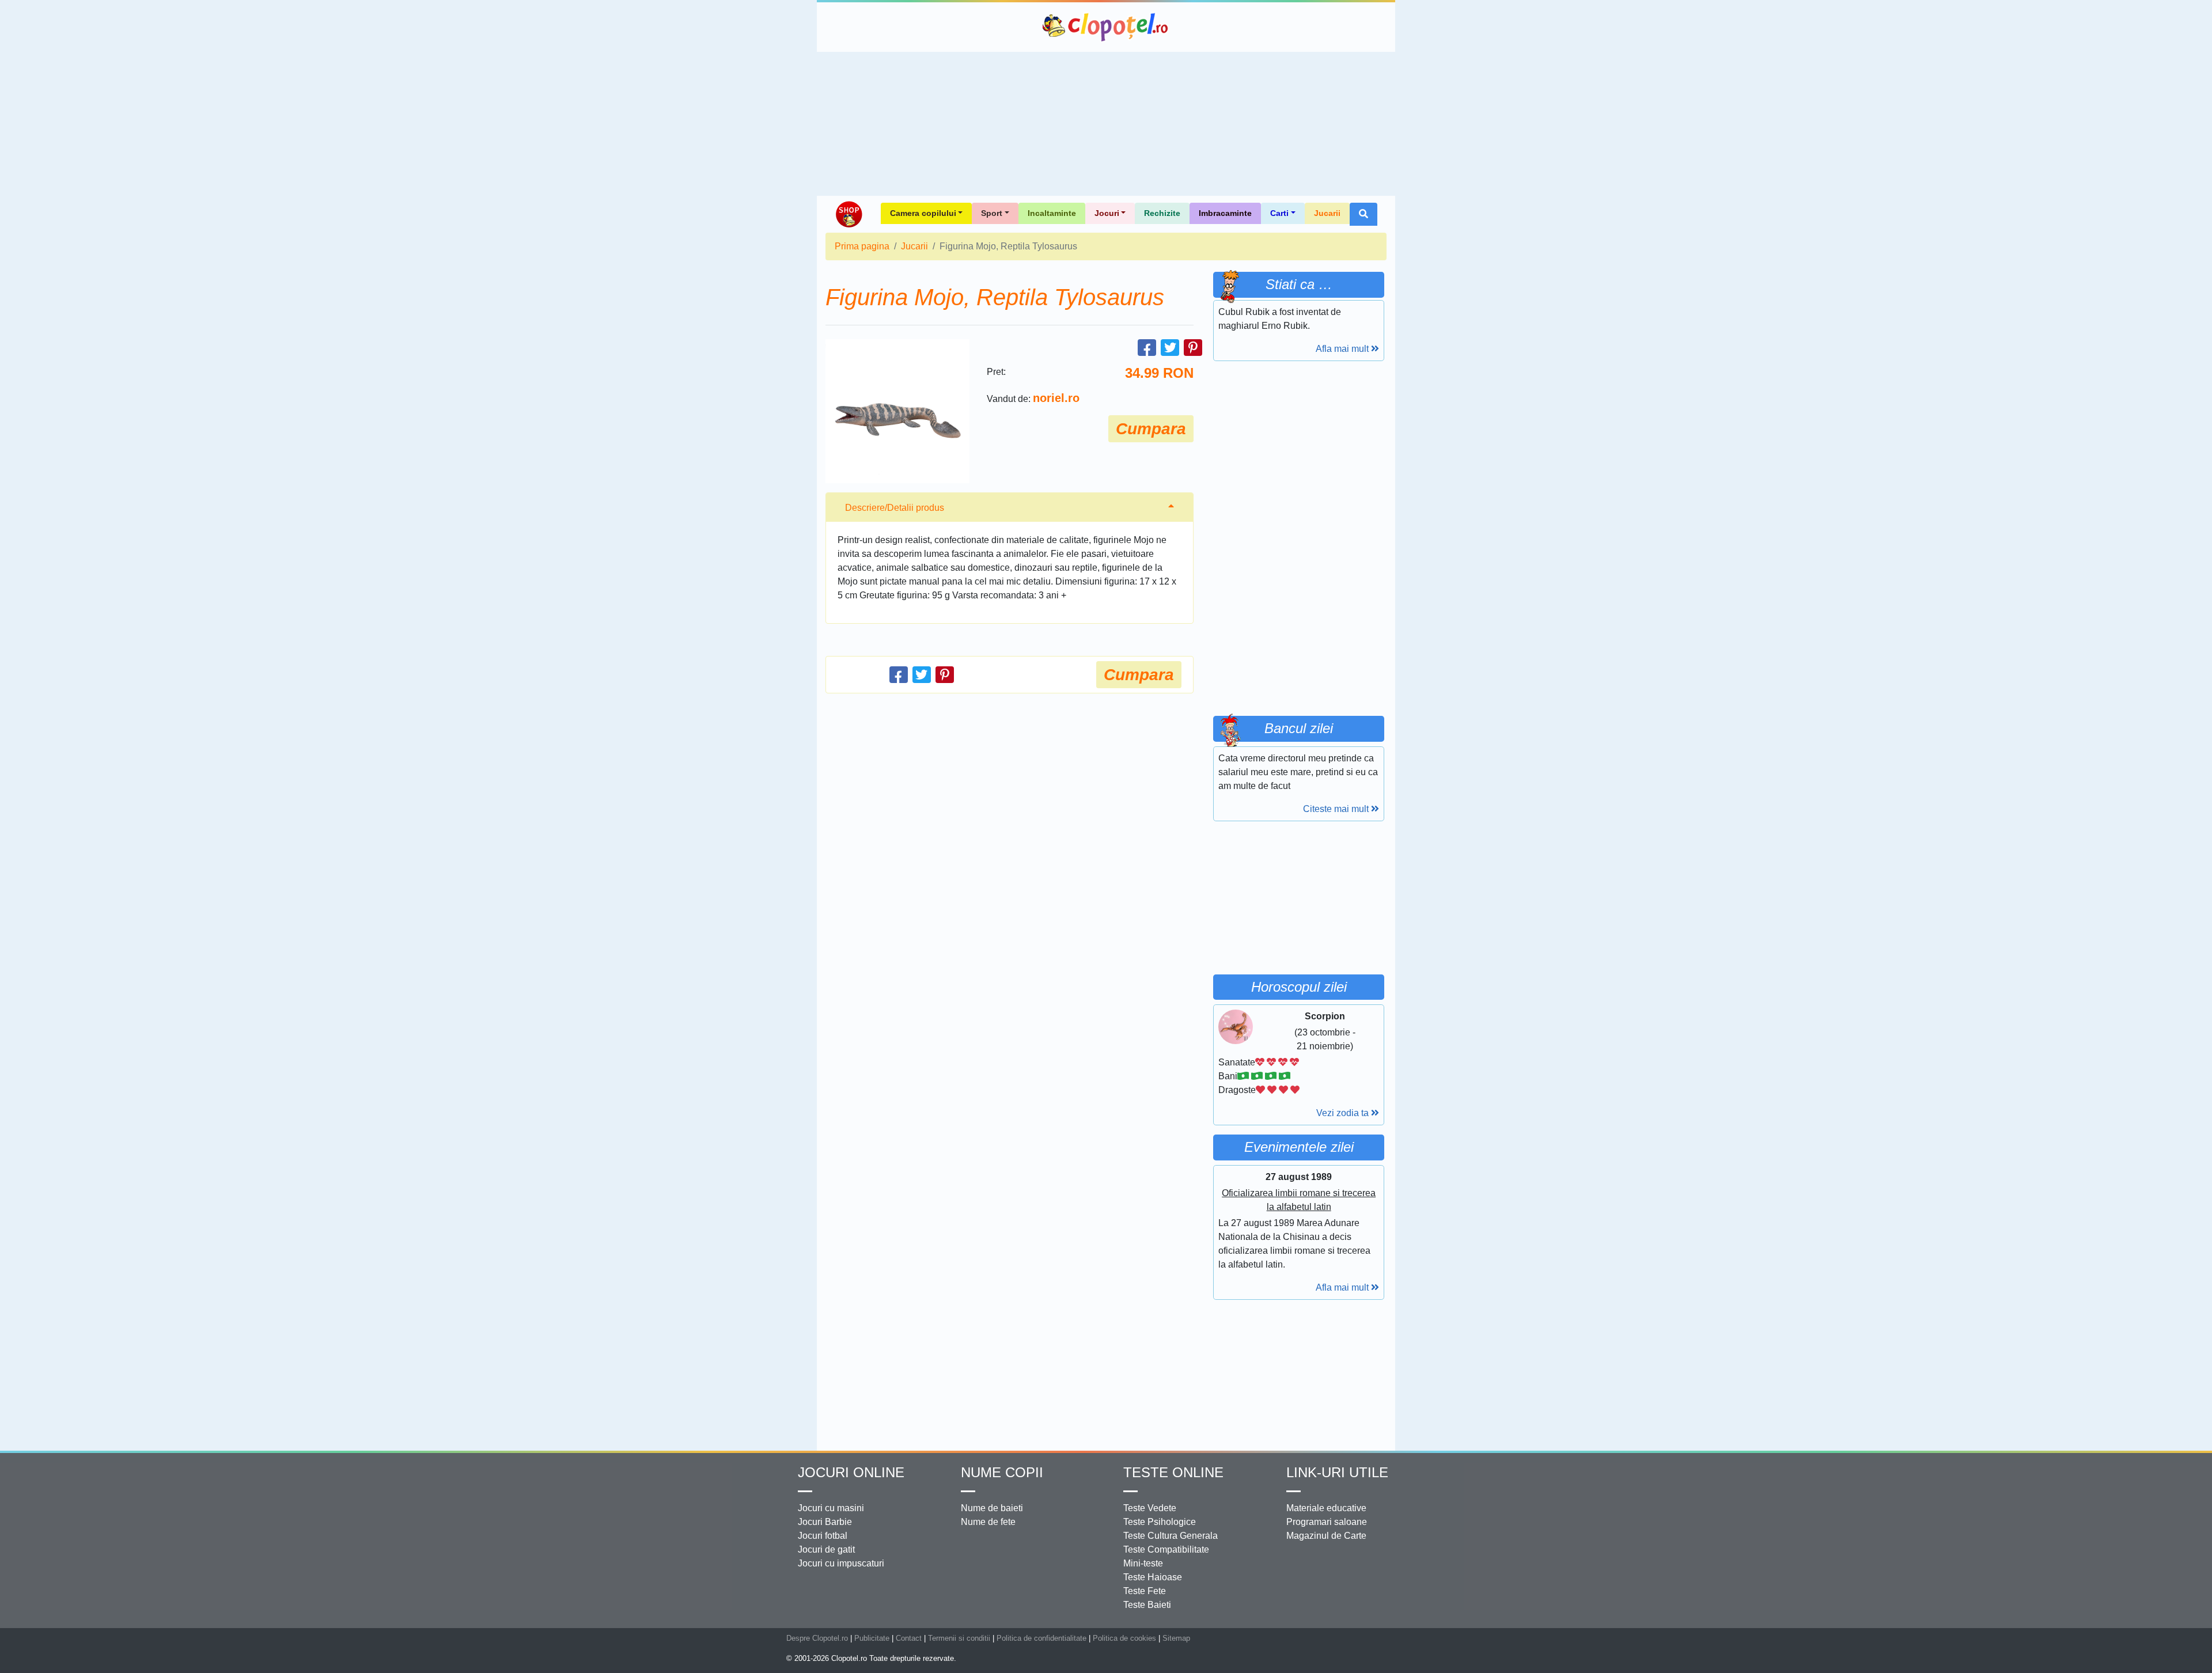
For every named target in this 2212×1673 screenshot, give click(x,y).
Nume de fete (988, 1522)
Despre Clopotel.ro (817, 1638)
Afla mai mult (1343, 349)
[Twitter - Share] (1170, 348)
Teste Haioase (1153, 1577)
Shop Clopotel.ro (849, 214)
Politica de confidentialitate (1041, 1638)
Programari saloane (1327, 1522)
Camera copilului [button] (923, 213)
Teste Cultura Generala (1171, 1536)
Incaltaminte (1052, 213)
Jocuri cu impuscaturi (841, 1563)
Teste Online (1173, 1472)
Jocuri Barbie (825, 1522)
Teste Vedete (1150, 1508)
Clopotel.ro (1106, 27)
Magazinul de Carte (1326, 1536)
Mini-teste (1143, 1563)
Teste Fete (1145, 1591)
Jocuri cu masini (831, 1508)
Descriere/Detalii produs (895, 508)
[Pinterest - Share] (1193, 348)
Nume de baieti (992, 1508)
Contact (909, 1638)
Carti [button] (1279, 213)
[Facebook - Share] (1147, 348)
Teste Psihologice (1160, 1522)
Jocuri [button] (1107, 213)
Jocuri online (851, 1472)
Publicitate (872, 1638)
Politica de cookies (1124, 1638)
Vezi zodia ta (1344, 1113)
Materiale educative (1326, 1508)
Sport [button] (992, 213)
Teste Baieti (1147, 1605)
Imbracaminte (1225, 213)
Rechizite (1162, 213)
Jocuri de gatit (826, 1549)
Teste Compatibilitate (1166, 1549)
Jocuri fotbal (823, 1536)
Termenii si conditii (959, 1638)
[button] (1363, 214)
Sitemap (1176, 1638)
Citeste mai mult (1337, 809)
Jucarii (1327, 213)
